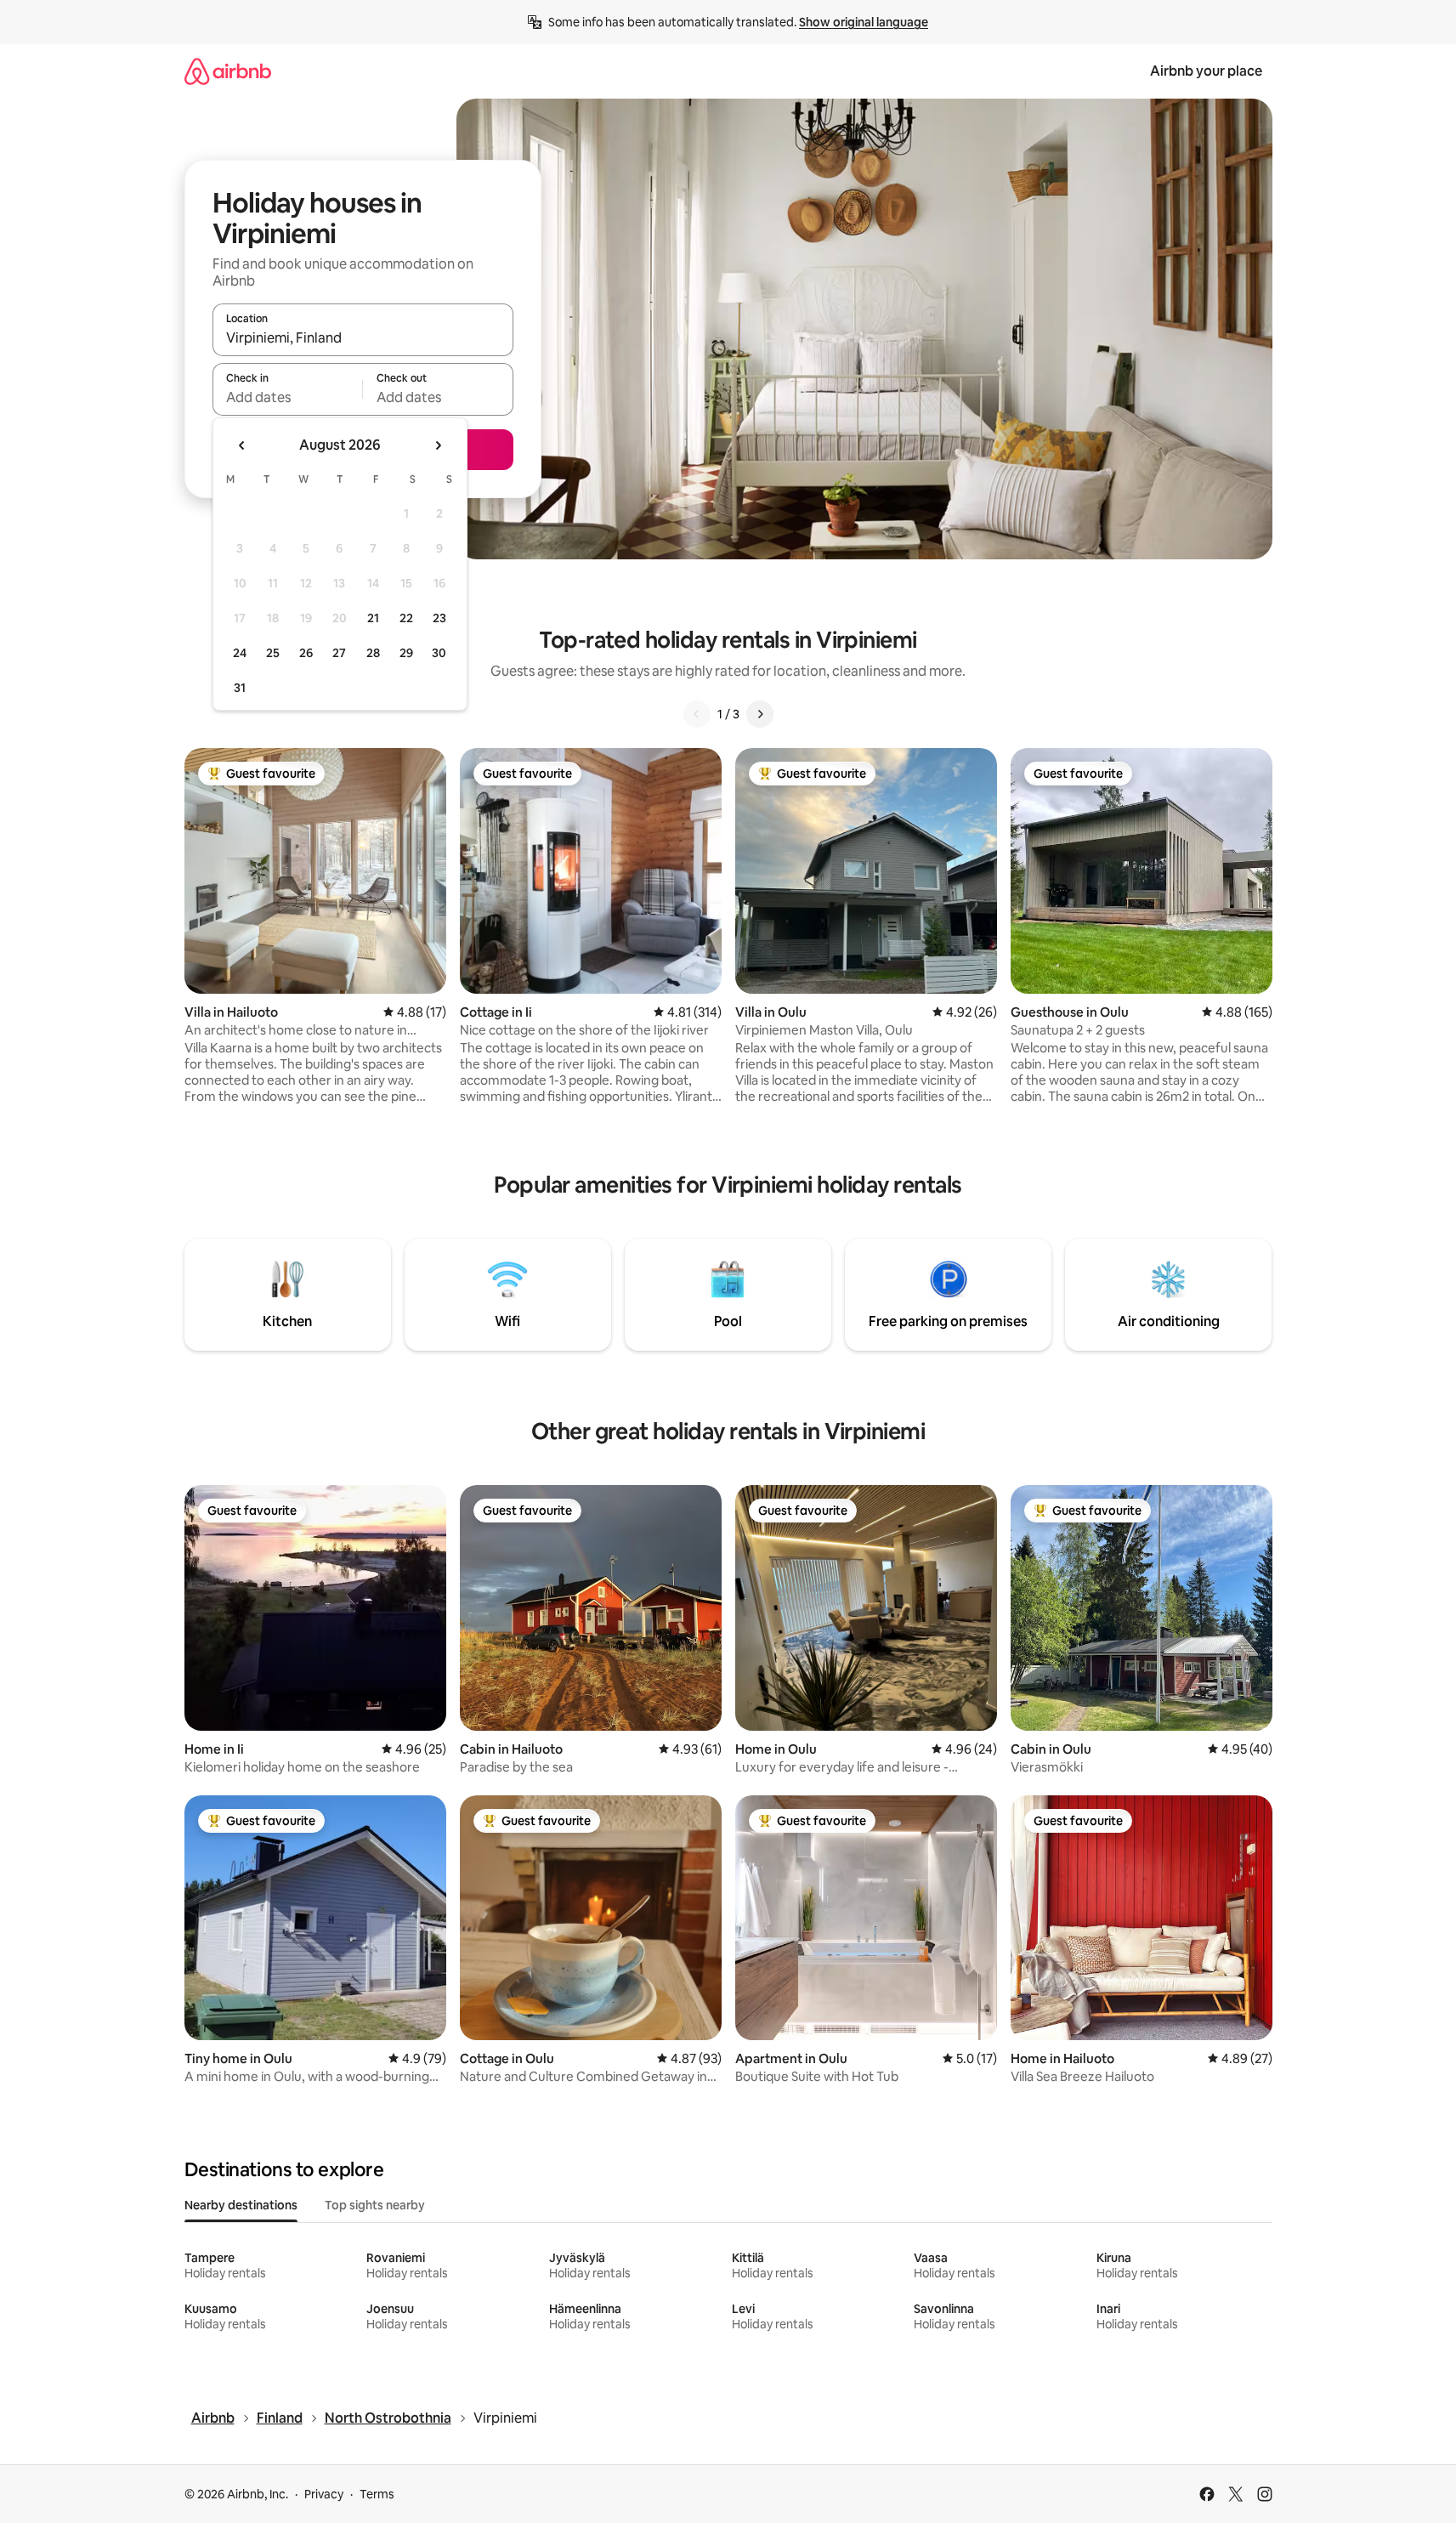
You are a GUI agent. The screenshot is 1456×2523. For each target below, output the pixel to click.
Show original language (864, 22)
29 (406, 653)
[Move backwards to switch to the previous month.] (242, 445)
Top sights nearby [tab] (375, 2205)
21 (373, 618)
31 (240, 688)
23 (439, 618)
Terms (377, 2494)
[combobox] (363, 337)
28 (373, 653)
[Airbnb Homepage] (228, 71)
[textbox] (288, 397)
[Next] (760, 714)
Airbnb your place (1206, 71)
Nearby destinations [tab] (241, 2205)
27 (339, 653)
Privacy (324, 2494)
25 (273, 653)
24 (240, 653)
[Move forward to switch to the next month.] (438, 445)
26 (306, 653)
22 (406, 618)
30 (439, 653)
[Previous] (697, 714)
